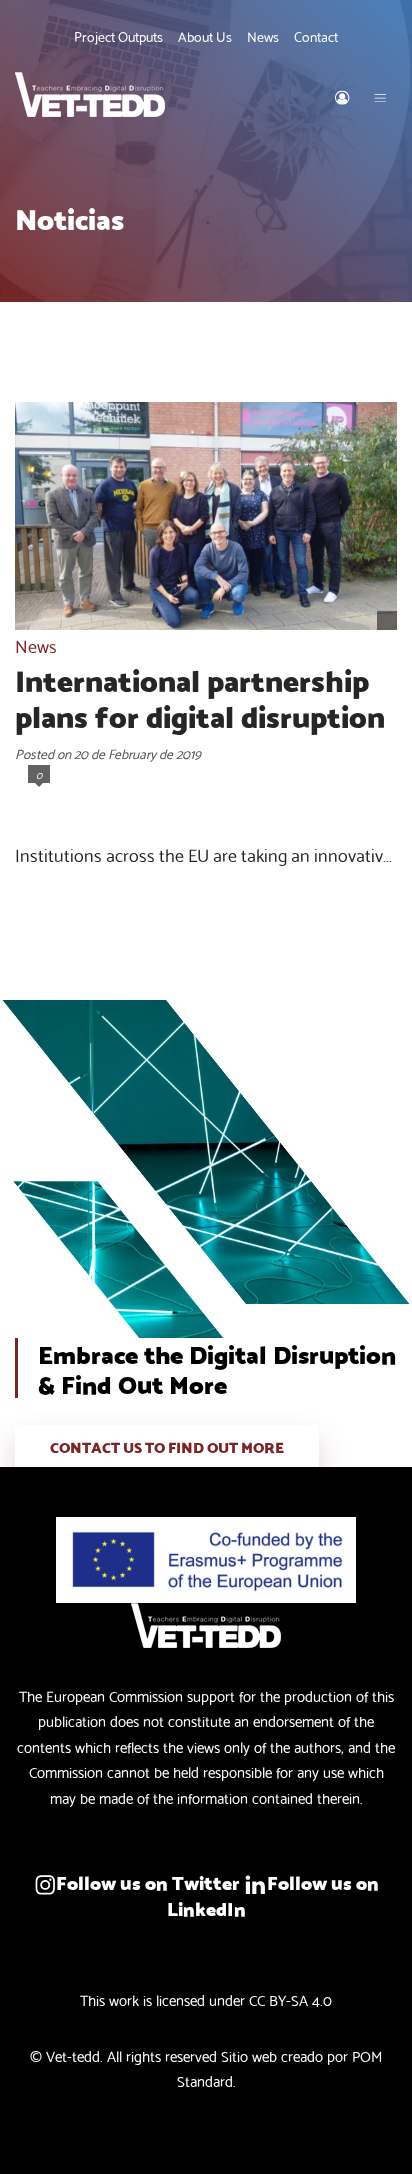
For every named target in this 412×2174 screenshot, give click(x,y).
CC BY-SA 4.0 (290, 1999)
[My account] (342, 94)
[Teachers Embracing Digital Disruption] (144, 94)
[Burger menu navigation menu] (380, 94)
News (36, 644)
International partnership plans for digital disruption (200, 696)
